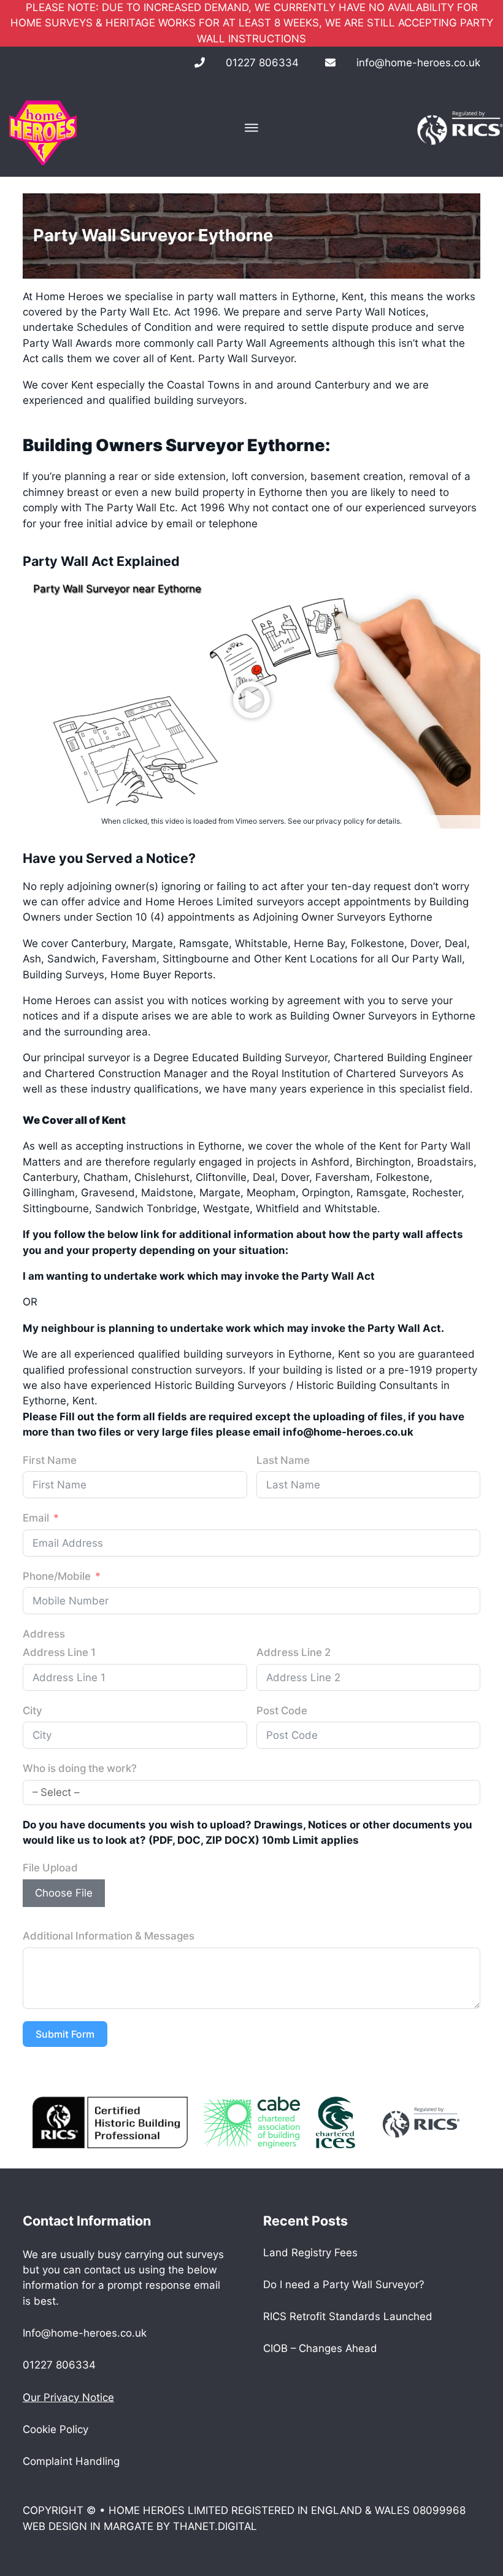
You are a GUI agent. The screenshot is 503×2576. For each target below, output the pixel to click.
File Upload (50, 1868)
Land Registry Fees (310, 2253)
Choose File (64, 1893)
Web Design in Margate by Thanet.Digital (140, 2526)
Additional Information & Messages (109, 1936)
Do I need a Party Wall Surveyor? (344, 2284)
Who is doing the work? (80, 1768)
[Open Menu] (251, 128)
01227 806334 (262, 63)
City (33, 1711)
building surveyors (199, 400)
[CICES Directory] (335, 2122)
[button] (251, 700)
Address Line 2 (294, 1652)
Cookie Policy (56, 2429)
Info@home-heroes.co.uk (85, 2333)
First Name (50, 1460)
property (222, 492)
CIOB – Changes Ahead (320, 2348)
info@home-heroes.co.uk (418, 63)
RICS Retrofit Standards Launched (348, 2316)
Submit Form (65, 2034)
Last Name (283, 1460)
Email (36, 1518)
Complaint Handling (71, 2461)
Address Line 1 (59, 1652)
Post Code (282, 1711)
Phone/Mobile (57, 1576)
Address (44, 1634)
